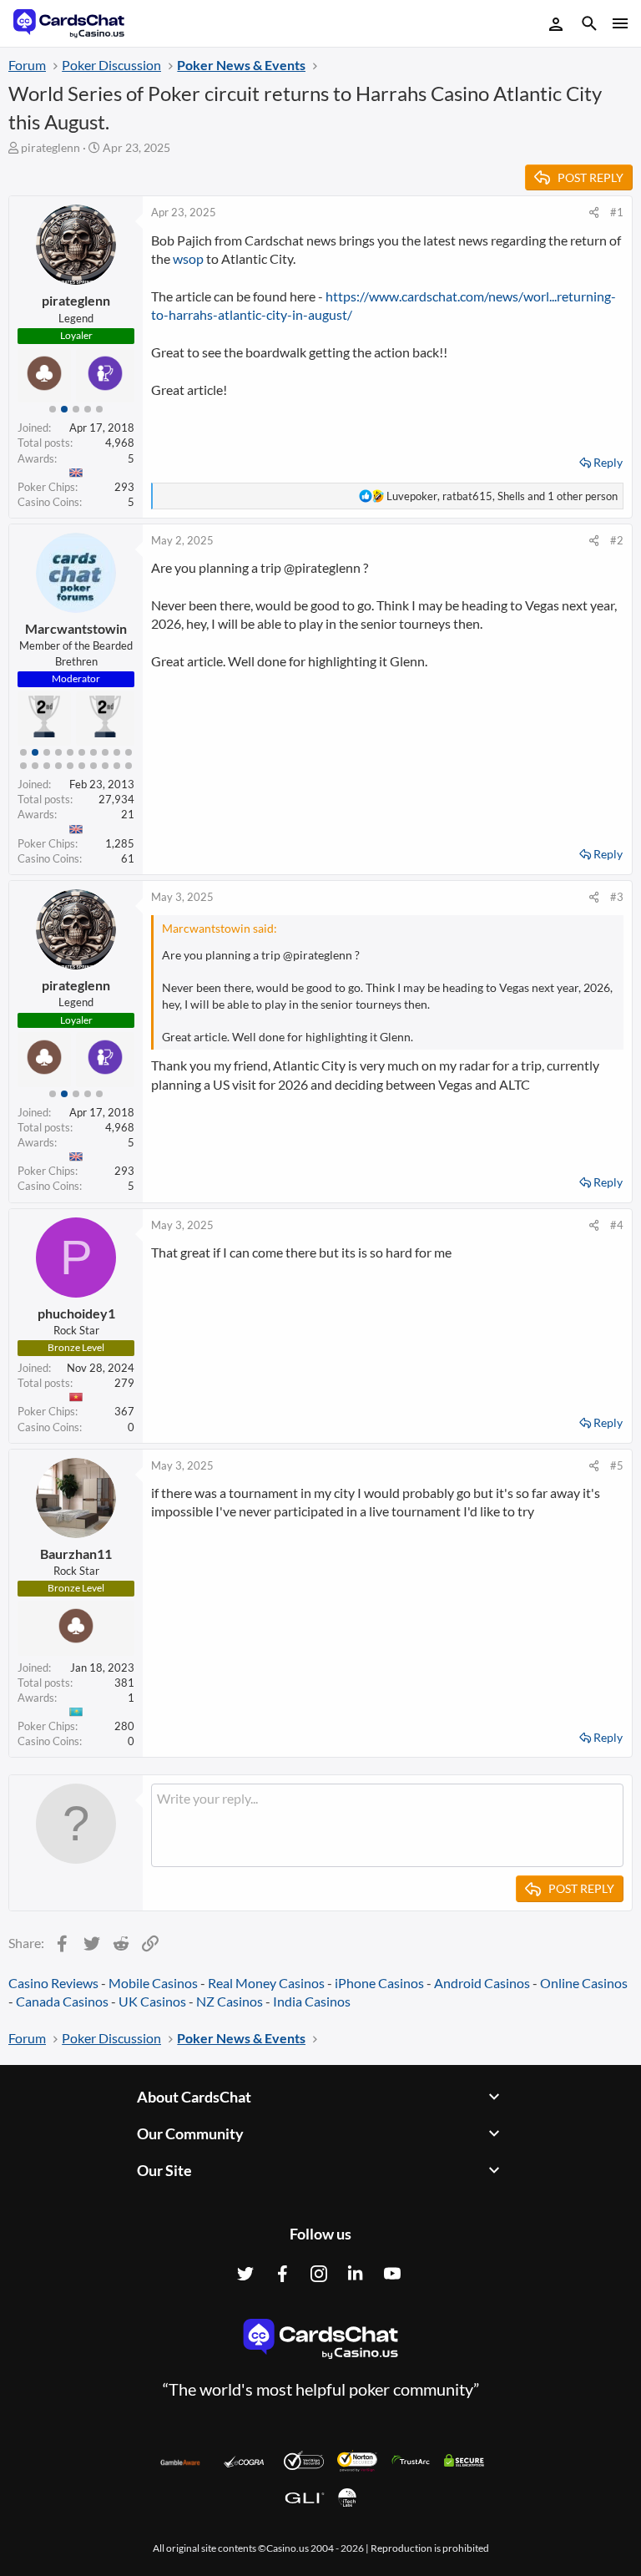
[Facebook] (282, 2274)
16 (82, 766)
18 (105, 766)
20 (129, 766)
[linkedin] (356, 2274)
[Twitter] (245, 2274)
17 (93, 766)
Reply (608, 462)
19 (117, 766)
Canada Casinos (62, 2001)
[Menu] (619, 23)
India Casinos (312, 2001)
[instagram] (319, 2274)
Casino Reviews (53, 1983)
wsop (188, 258)
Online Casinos (584, 1983)
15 (70, 766)
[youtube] (392, 2274)
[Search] (589, 25)
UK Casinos (152, 2001)
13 (47, 766)
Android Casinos (482, 1983)
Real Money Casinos (266, 1983)
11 (23, 766)
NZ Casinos (230, 2001)
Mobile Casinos (153, 1983)
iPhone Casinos (379, 1983)
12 (35, 766)
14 (58, 766)
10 (129, 752)
